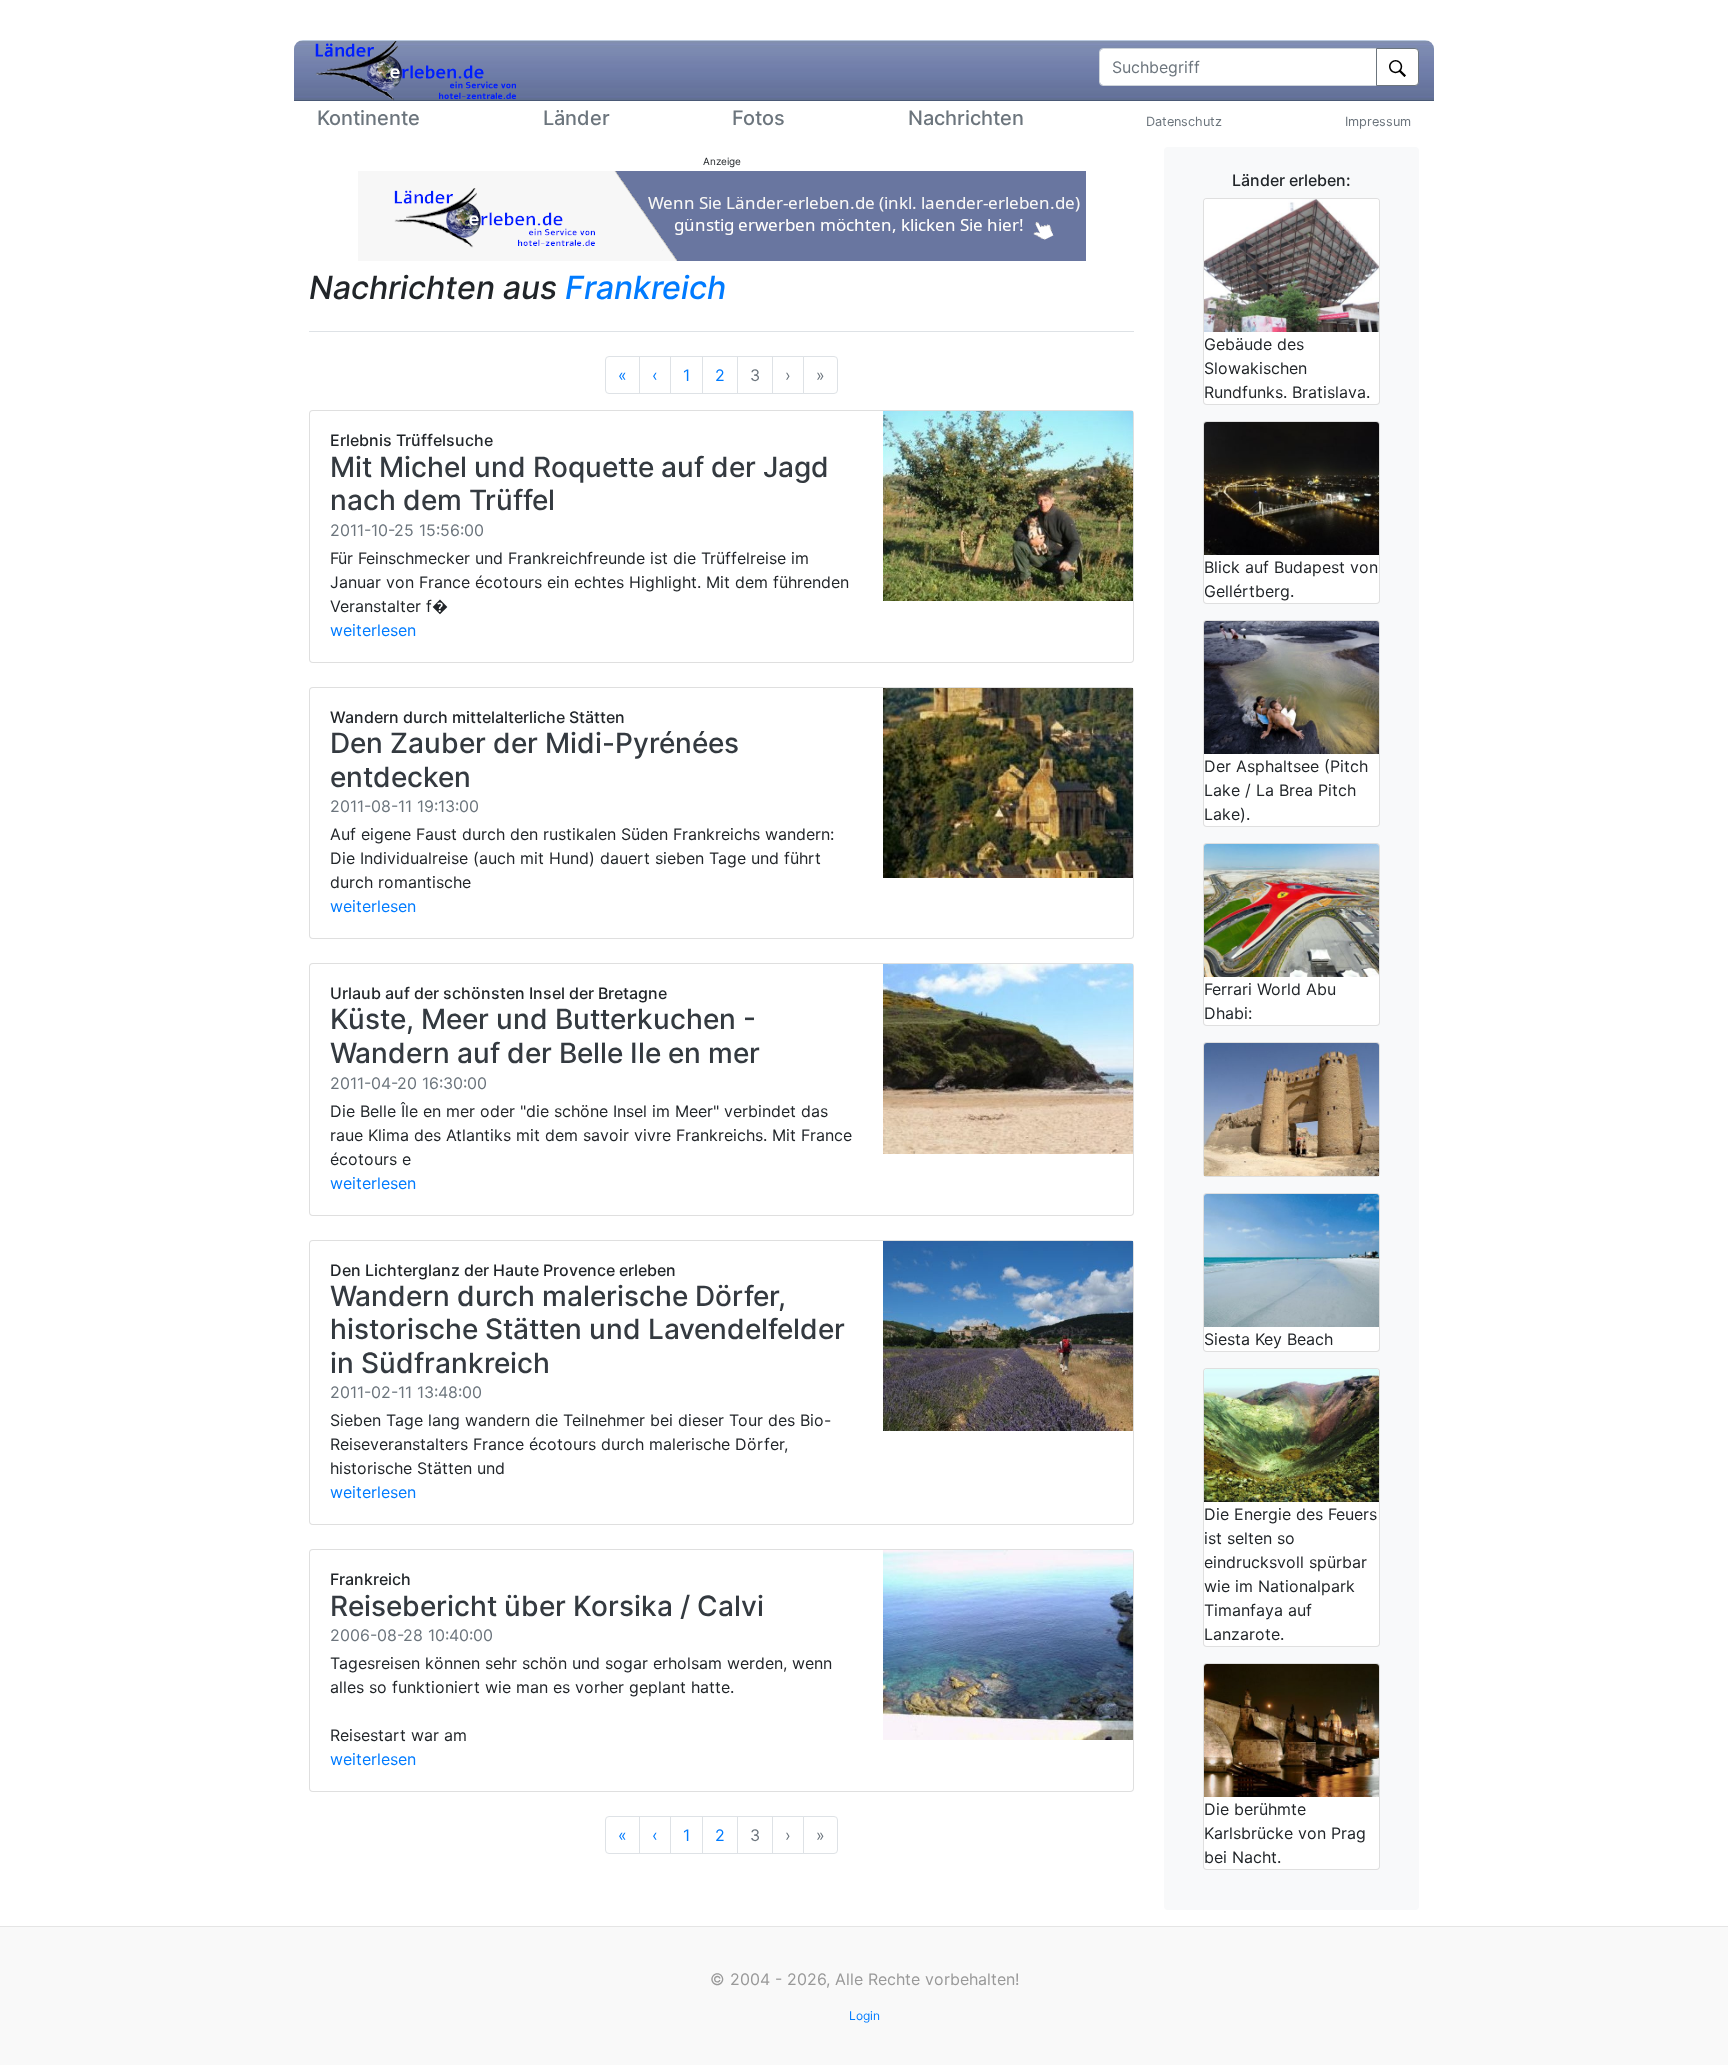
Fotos (758, 118)
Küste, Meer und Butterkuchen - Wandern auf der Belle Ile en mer (545, 1036)
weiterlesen (373, 630)
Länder (576, 118)
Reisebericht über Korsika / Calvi (547, 1606)
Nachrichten (966, 118)
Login (864, 2015)
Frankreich (645, 287)
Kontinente (368, 118)
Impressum (1378, 121)
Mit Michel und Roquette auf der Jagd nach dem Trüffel (579, 484)
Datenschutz (1184, 121)
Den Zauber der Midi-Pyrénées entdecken (534, 760)
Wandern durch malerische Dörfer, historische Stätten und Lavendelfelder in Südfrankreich (587, 1329)
